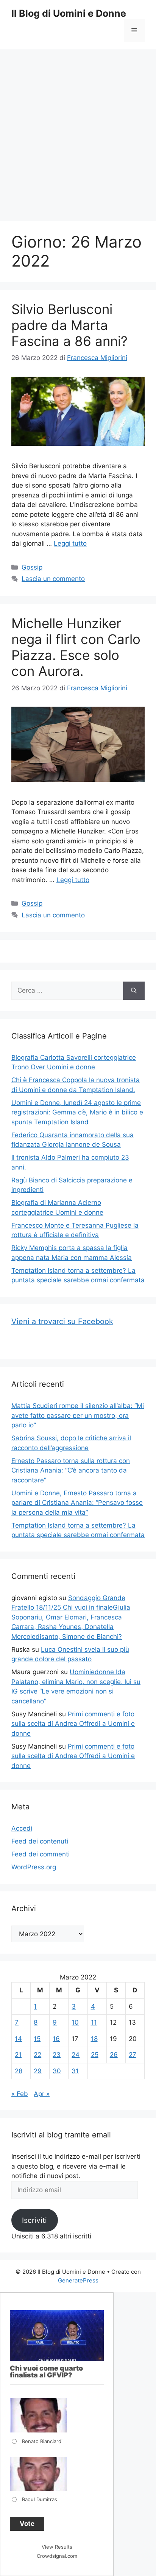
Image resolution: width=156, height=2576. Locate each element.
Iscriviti (34, 2220)
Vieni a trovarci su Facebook (62, 1321)
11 (94, 2022)
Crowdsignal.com (57, 2556)
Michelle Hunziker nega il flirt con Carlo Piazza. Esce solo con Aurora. (76, 647)
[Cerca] (134, 991)
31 (75, 2071)
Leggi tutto (70, 543)
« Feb (20, 2094)
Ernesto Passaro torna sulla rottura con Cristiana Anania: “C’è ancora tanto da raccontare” (71, 1470)
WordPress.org (34, 1867)
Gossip (32, 567)
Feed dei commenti (41, 1854)
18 (94, 2039)
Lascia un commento (53, 579)
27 (133, 2055)
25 (95, 2055)
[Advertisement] (78, 131)
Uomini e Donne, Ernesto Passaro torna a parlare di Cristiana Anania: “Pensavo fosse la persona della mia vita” (77, 1503)
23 (57, 2055)
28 (19, 2071)
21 (18, 2055)
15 (37, 2039)
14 (18, 2039)
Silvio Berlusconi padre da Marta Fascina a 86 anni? (69, 325)
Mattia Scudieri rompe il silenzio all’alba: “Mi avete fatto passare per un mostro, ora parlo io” (78, 1415)
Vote (27, 2524)
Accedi (22, 1828)
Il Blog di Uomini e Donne (69, 13)
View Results (57, 2547)
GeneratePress (78, 2280)
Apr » (42, 2094)
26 (114, 2055)
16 (56, 2039)
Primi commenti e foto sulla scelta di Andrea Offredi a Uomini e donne (73, 1724)
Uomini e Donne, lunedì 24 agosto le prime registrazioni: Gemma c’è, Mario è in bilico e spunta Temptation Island (77, 1112)
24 (76, 2055)
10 (75, 2022)
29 (38, 2071)
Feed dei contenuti (40, 1841)
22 (37, 2055)
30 (57, 2071)
